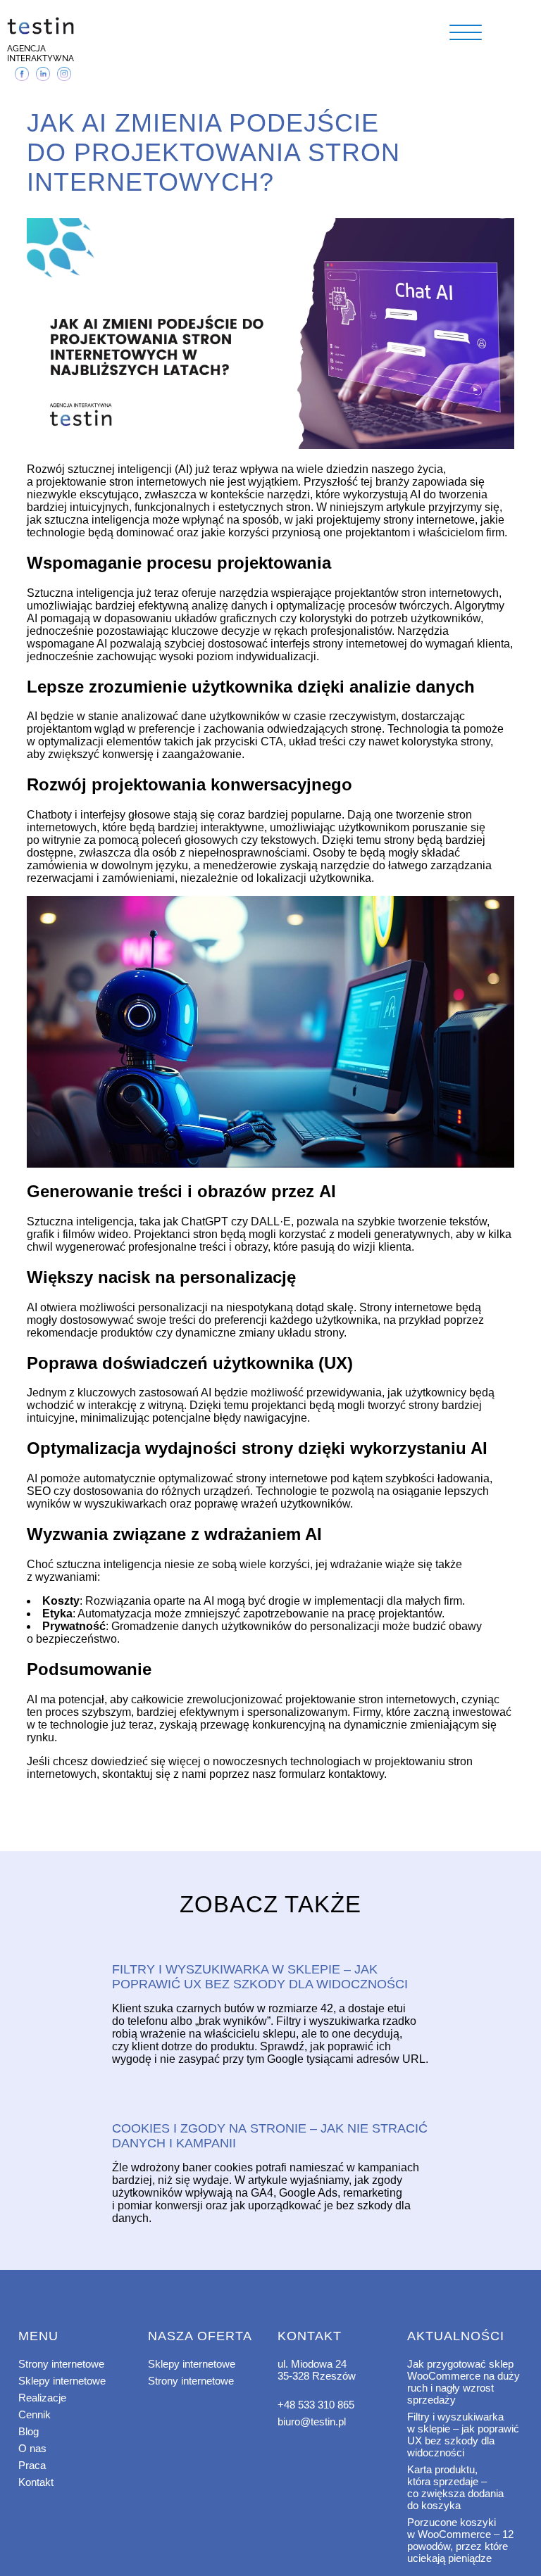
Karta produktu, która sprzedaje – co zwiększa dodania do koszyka (455, 2487)
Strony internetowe (61, 2364)
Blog (29, 2431)
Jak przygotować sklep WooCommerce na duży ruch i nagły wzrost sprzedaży (464, 2382)
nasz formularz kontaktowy (317, 1774)
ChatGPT (203, 1221)
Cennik (35, 2414)
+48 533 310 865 (316, 2405)
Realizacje (42, 2398)
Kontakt (36, 2482)
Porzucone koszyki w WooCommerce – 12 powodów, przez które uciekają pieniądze (460, 2540)
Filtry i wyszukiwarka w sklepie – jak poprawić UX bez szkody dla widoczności (463, 2435)
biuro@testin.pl (312, 2422)
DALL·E (269, 1221)
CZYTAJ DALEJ (270, 1945)
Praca (32, 2465)
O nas (32, 2448)
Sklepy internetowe (62, 2381)
